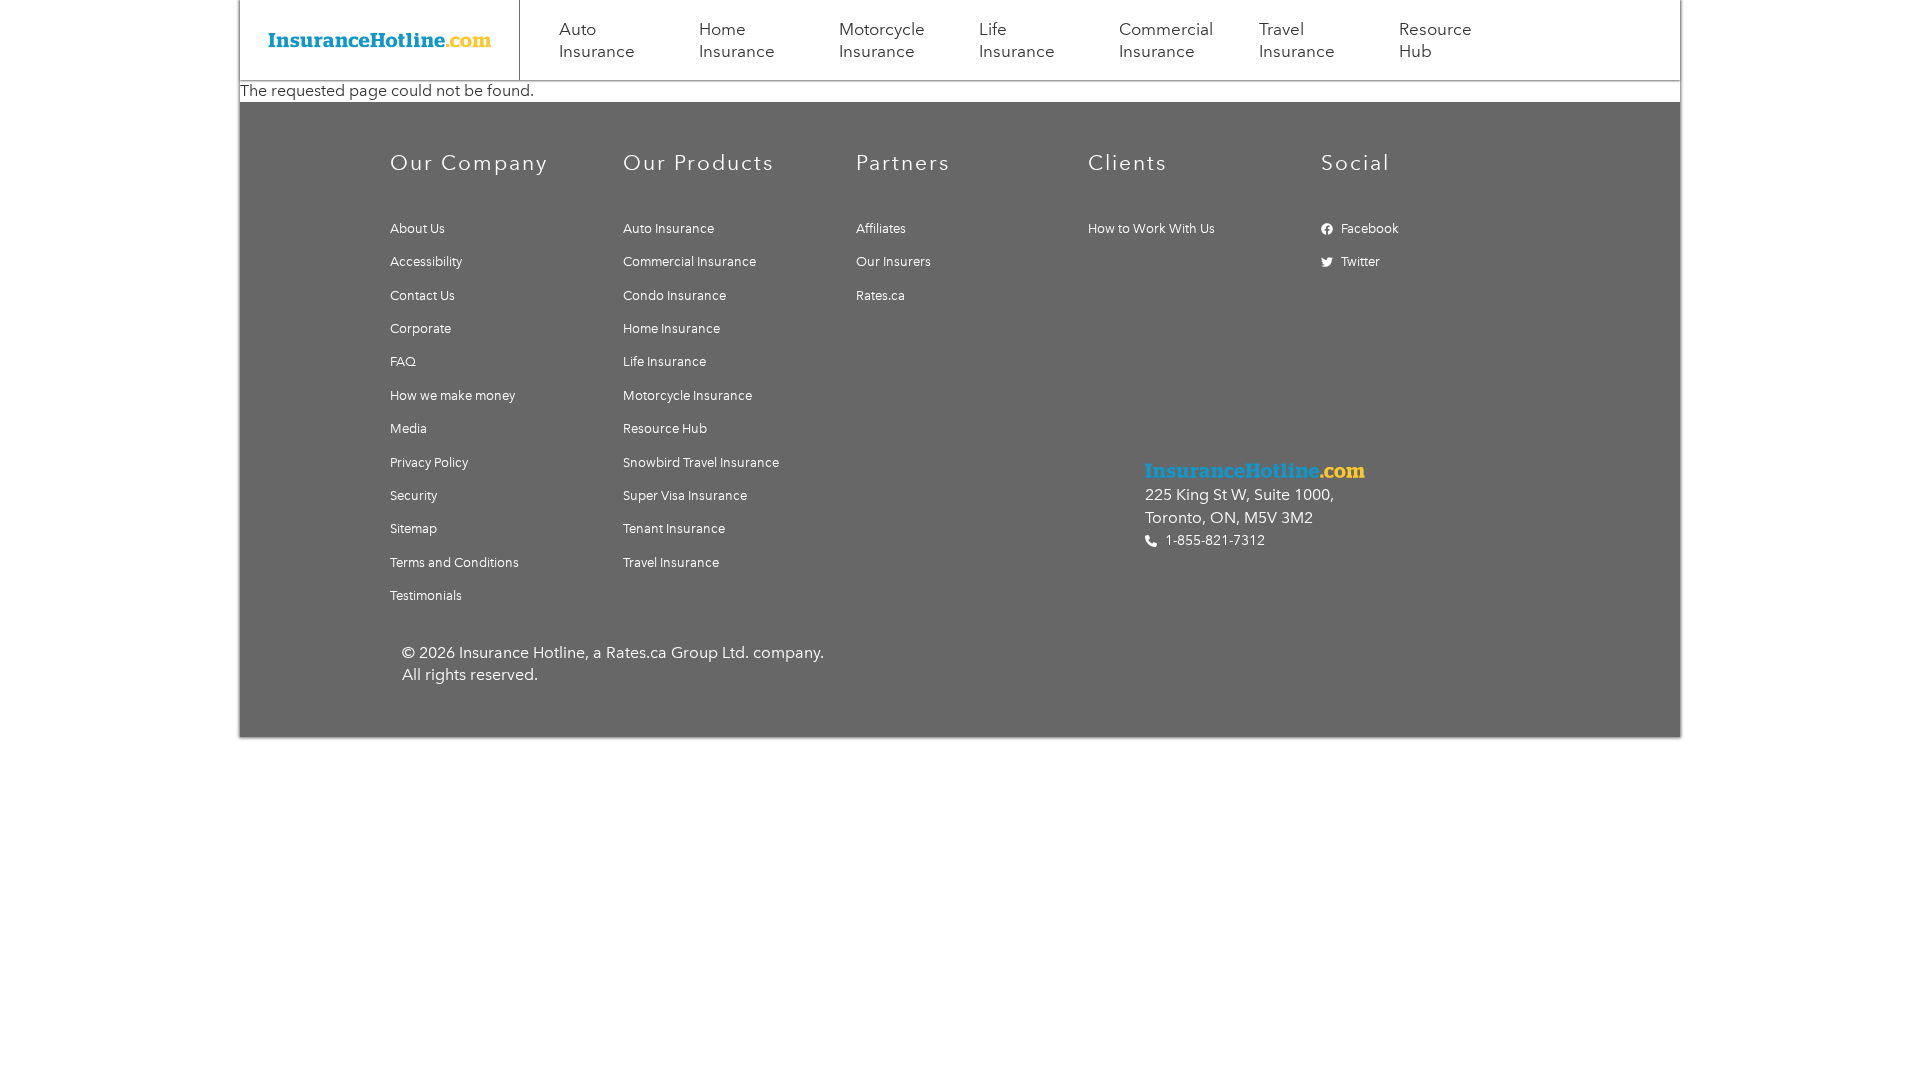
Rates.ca (880, 295)
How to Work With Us (1151, 228)
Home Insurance (737, 40)
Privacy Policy (429, 462)
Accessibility (426, 261)
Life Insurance (1017, 40)
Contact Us (422, 295)
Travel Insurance (1297, 40)
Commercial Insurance (1166, 40)
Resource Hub (1435, 40)
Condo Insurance (674, 295)
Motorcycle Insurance (882, 40)
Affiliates (881, 228)
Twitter (1360, 261)
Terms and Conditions (454, 562)
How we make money (452, 395)
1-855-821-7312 (1213, 540)
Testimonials (426, 595)
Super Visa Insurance (685, 495)
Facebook (1370, 228)
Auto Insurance (597, 40)
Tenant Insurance (674, 528)
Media (408, 428)
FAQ (403, 361)
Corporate (420, 328)
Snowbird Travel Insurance (701, 462)
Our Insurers (893, 261)
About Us (417, 228)
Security (413, 495)
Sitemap (413, 528)
